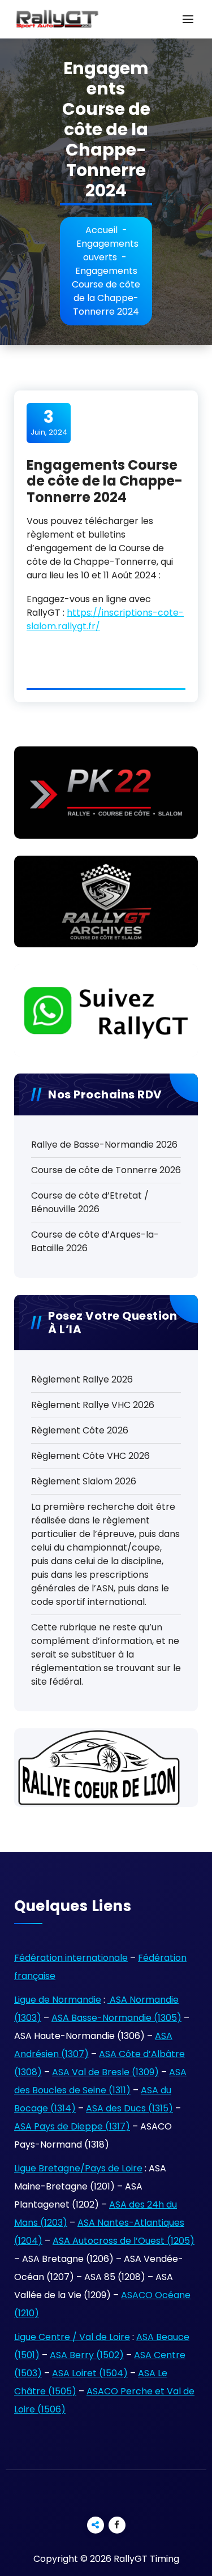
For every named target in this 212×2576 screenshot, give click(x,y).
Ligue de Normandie (58, 2000)
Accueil (101, 230)
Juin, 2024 (49, 422)
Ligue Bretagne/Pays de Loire (78, 2168)
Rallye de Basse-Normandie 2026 (104, 1145)
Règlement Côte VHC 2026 (90, 1456)
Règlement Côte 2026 (80, 1430)
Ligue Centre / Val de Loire (72, 2337)
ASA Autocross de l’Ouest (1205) (124, 2241)
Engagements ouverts (107, 250)
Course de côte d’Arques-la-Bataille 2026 (95, 1241)
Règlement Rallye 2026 (82, 1379)
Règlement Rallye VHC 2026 (93, 1405)
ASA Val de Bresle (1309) (105, 2072)
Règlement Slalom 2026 (84, 1481)
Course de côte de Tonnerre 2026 (106, 1170)
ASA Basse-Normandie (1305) (116, 2018)
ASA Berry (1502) (87, 2355)
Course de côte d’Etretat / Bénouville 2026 (90, 1202)
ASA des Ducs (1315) (129, 2108)
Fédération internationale (71, 1958)
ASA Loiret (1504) (90, 2373)
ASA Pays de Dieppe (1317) (72, 2126)
